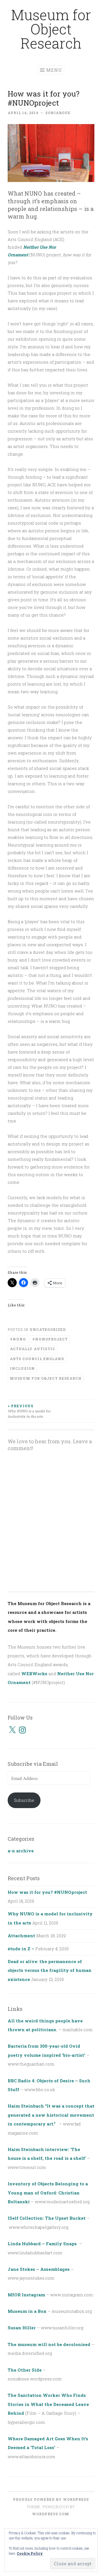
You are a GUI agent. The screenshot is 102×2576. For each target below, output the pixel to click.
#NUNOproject (50, 1339)
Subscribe (24, 1800)
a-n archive (21, 1851)
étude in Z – (21, 1949)
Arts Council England (37, 1359)
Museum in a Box (27, 2311)
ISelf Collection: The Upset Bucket (47, 2218)
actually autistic (33, 1349)
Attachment (21, 1936)
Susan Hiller (22, 2328)
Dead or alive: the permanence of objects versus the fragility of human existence (50, 1970)
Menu (54, 70)
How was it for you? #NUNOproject (47, 1892)
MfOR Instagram (26, 2295)
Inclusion (22, 1368)
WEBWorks (34, 1674)
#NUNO (18, 1339)
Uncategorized (48, 1329)
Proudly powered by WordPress (51, 2499)
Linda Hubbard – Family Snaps (43, 2244)
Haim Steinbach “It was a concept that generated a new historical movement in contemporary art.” (51, 2115)
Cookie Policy (30, 2553)
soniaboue (58, 113)
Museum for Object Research (51, 29)
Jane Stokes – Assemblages (39, 2269)
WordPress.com (51, 2514)
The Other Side (25, 2370)
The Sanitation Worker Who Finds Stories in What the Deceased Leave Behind (48, 2404)
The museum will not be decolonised (49, 2344)
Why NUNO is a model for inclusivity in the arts (29, 1411)
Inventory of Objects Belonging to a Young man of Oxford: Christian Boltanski (48, 2193)
